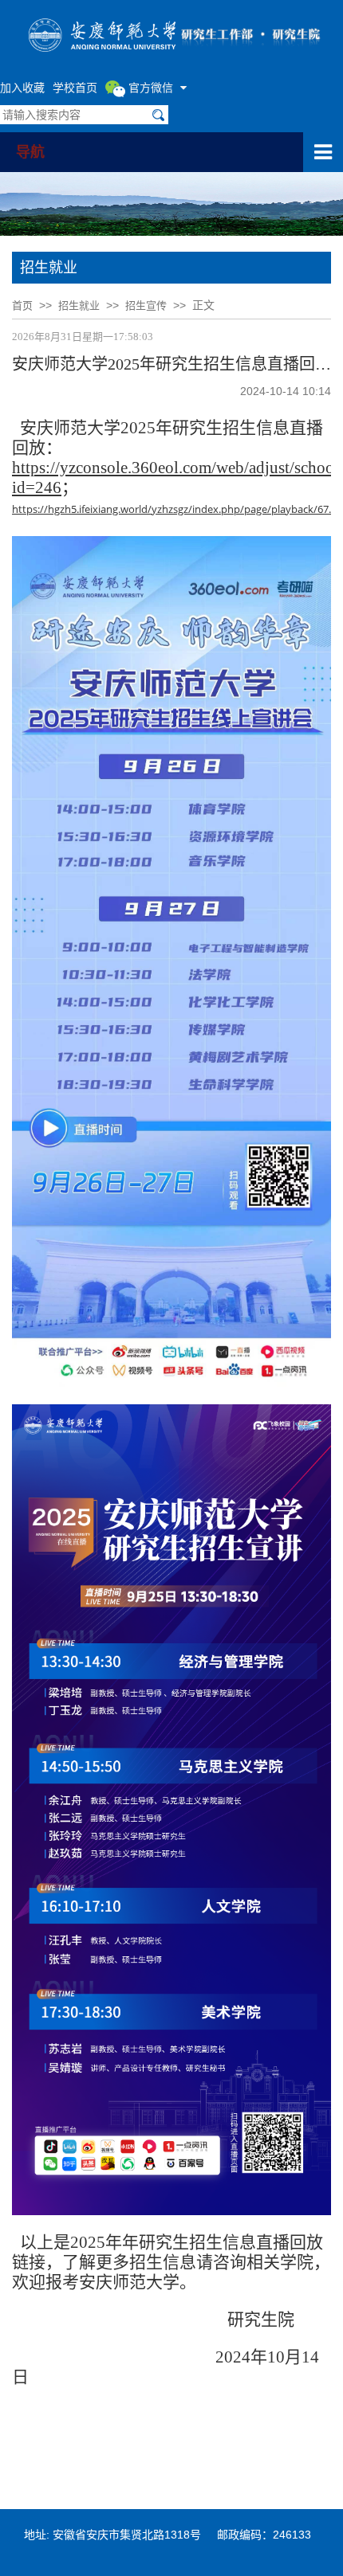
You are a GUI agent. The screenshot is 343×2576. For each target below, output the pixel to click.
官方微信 (151, 87)
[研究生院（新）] (171, 33)
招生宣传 (146, 305)
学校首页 (75, 87)
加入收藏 (22, 87)
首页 (22, 305)
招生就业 (79, 305)
